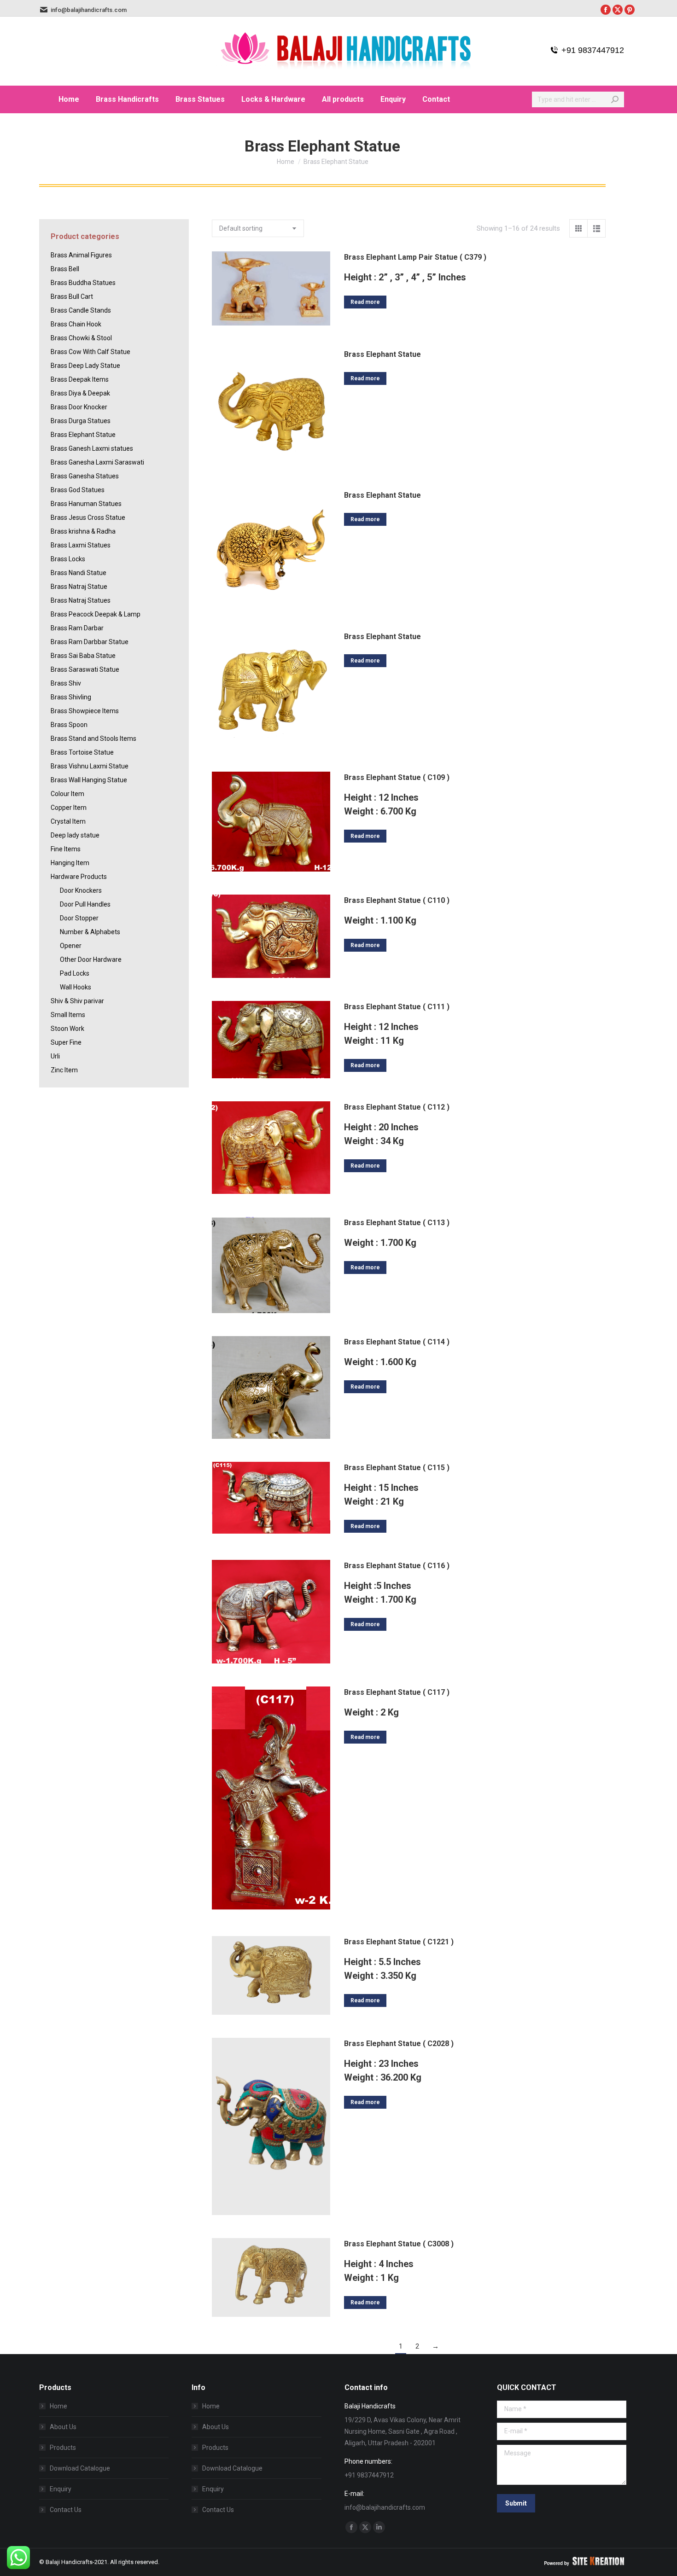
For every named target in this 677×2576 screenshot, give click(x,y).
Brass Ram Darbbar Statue (90, 642)
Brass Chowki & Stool (81, 338)
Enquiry (61, 2489)
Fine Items (66, 849)
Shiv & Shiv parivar (77, 1001)
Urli (55, 1056)
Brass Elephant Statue (382, 354)
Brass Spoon (69, 725)
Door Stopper (79, 918)
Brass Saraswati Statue (85, 669)
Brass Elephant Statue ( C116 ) (397, 1566)
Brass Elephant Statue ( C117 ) (397, 1692)
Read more (365, 302)
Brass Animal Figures (81, 255)
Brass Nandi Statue (79, 573)
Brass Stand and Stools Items (93, 738)
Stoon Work (67, 1029)
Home (58, 2406)
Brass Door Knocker (79, 407)
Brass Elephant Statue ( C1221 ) (399, 1942)
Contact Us (66, 2510)
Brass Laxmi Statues (81, 545)
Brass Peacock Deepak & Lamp (96, 614)
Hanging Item (70, 863)
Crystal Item (68, 821)
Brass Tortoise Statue (82, 752)
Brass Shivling (71, 697)
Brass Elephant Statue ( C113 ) (397, 1223)
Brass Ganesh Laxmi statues (92, 448)
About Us (63, 2427)
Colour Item (67, 794)
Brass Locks (68, 559)
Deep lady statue (75, 835)
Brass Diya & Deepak (80, 393)
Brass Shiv (66, 683)
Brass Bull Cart (72, 297)
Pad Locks (75, 973)
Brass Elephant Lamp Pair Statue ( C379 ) (415, 257)
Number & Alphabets (90, 932)
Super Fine (66, 1042)
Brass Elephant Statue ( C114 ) (397, 1342)
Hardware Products (79, 877)
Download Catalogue (80, 2468)
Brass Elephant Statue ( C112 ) (397, 1107)
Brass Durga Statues (81, 421)
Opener (71, 946)
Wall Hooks (76, 987)
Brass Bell (65, 269)
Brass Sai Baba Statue (83, 656)
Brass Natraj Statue (79, 587)
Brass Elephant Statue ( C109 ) (397, 777)
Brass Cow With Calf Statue (90, 352)
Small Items (68, 1015)
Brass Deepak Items (80, 379)
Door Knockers (81, 890)
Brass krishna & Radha (83, 531)
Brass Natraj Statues (81, 600)
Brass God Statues (78, 490)
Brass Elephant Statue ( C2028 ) (399, 2044)
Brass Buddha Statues (83, 283)
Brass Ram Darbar (77, 628)
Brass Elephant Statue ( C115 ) (397, 1468)
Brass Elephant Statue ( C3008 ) (399, 2244)
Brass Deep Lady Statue (85, 366)
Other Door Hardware (91, 959)
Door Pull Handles (85, 904)
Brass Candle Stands (81, 310)
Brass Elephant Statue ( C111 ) (397, 1007)
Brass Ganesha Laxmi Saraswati (97, 462)
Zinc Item (64, 1070)
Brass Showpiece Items (85, 711)
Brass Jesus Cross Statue (88, 518)
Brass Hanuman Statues (86, 504)
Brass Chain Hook (76, 324)
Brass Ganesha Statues (85, 476)
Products (63, 2448)
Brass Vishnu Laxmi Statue (90, 766)
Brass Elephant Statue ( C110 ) (397, 900)
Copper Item (69, 808)
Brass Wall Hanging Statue (89, 780)
